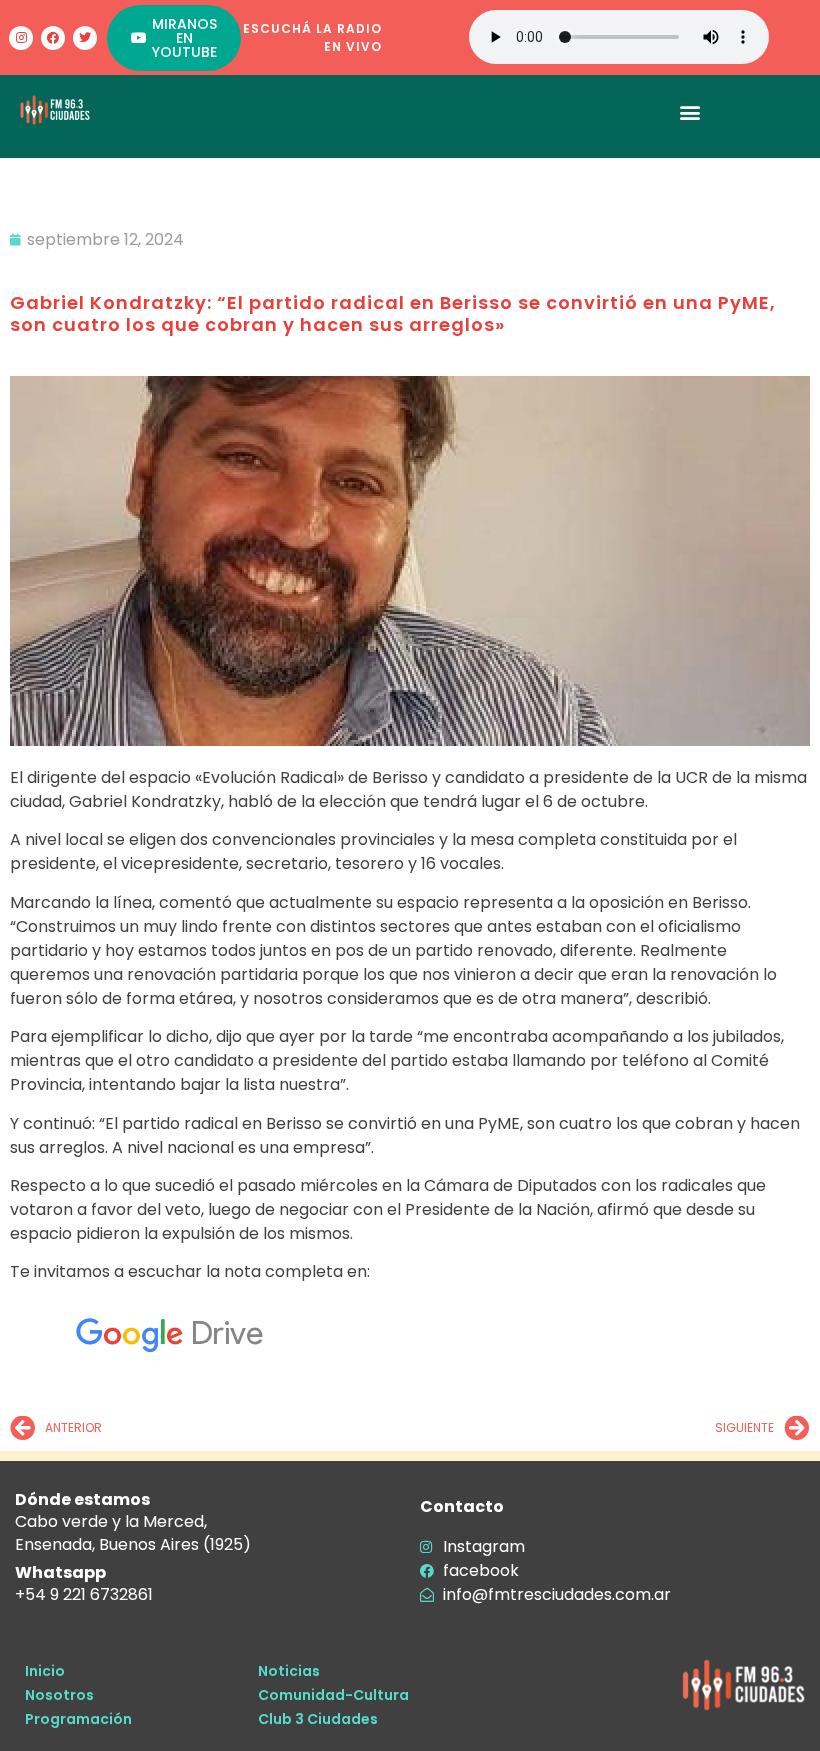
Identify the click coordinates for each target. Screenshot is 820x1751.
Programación (78, 1719)
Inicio (45, 1671)
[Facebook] (53, 38)
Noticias (289, 1671)
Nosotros (59, 1695)
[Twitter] (85, 38)
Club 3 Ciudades (318, 1719)
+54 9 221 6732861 (84, 1594)
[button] (690, 111)
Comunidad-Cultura (333, 1695)
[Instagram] (21, 38)
